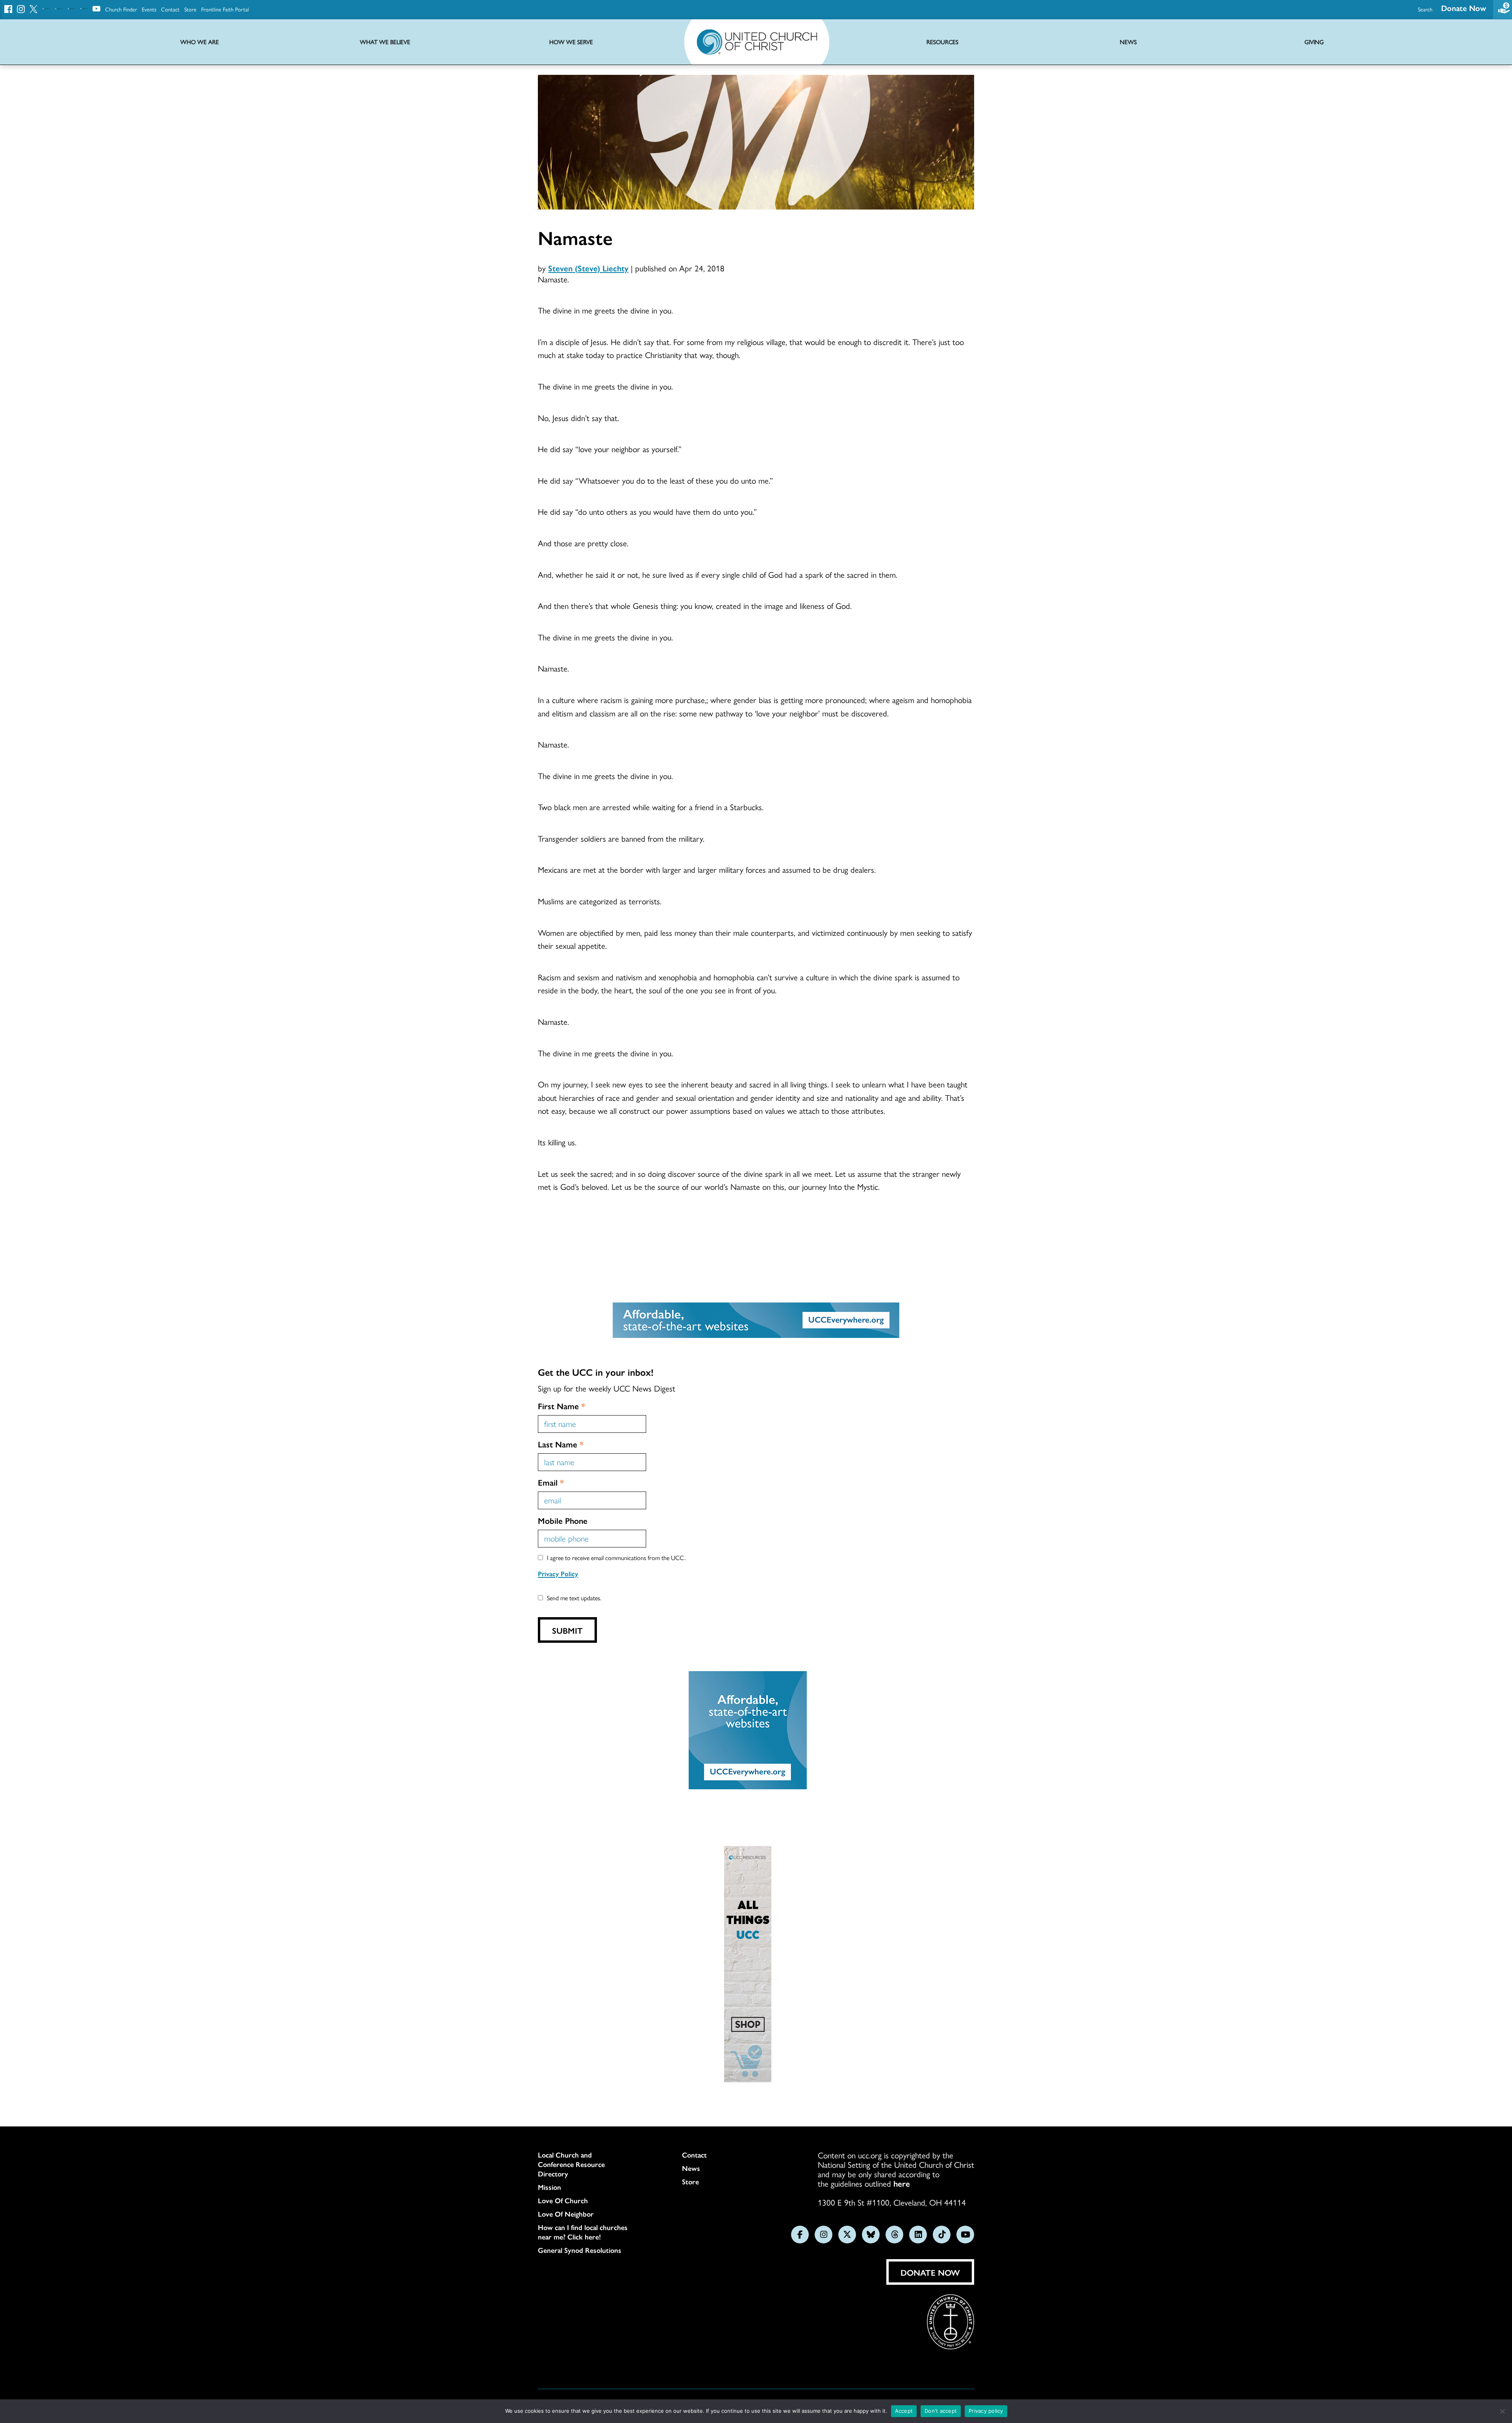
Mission (549, 2187)
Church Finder (121, 9)
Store (190, 9)
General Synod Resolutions (580, 2250)
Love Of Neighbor (566, 2214)
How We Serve (571, 42)
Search (1425, 9)
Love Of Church (563, 2200)
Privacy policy (986, 2411)
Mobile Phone (563, 1520)
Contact (170, 9)
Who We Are (200, 42)
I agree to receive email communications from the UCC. (616, 1558)
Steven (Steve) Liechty (588, 268)
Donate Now (1464, 8)
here (902, 2183)
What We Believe (385, 42)
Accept (904, 2411)
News (691, 2168)
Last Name (561, 1444)
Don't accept (941, 2411)
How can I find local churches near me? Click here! (583, 2232)
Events (149, 9)
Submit (567, 1630)
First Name (561, 1406)
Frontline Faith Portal (225, 9)
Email (551, 1482)
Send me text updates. (574, 1598)
